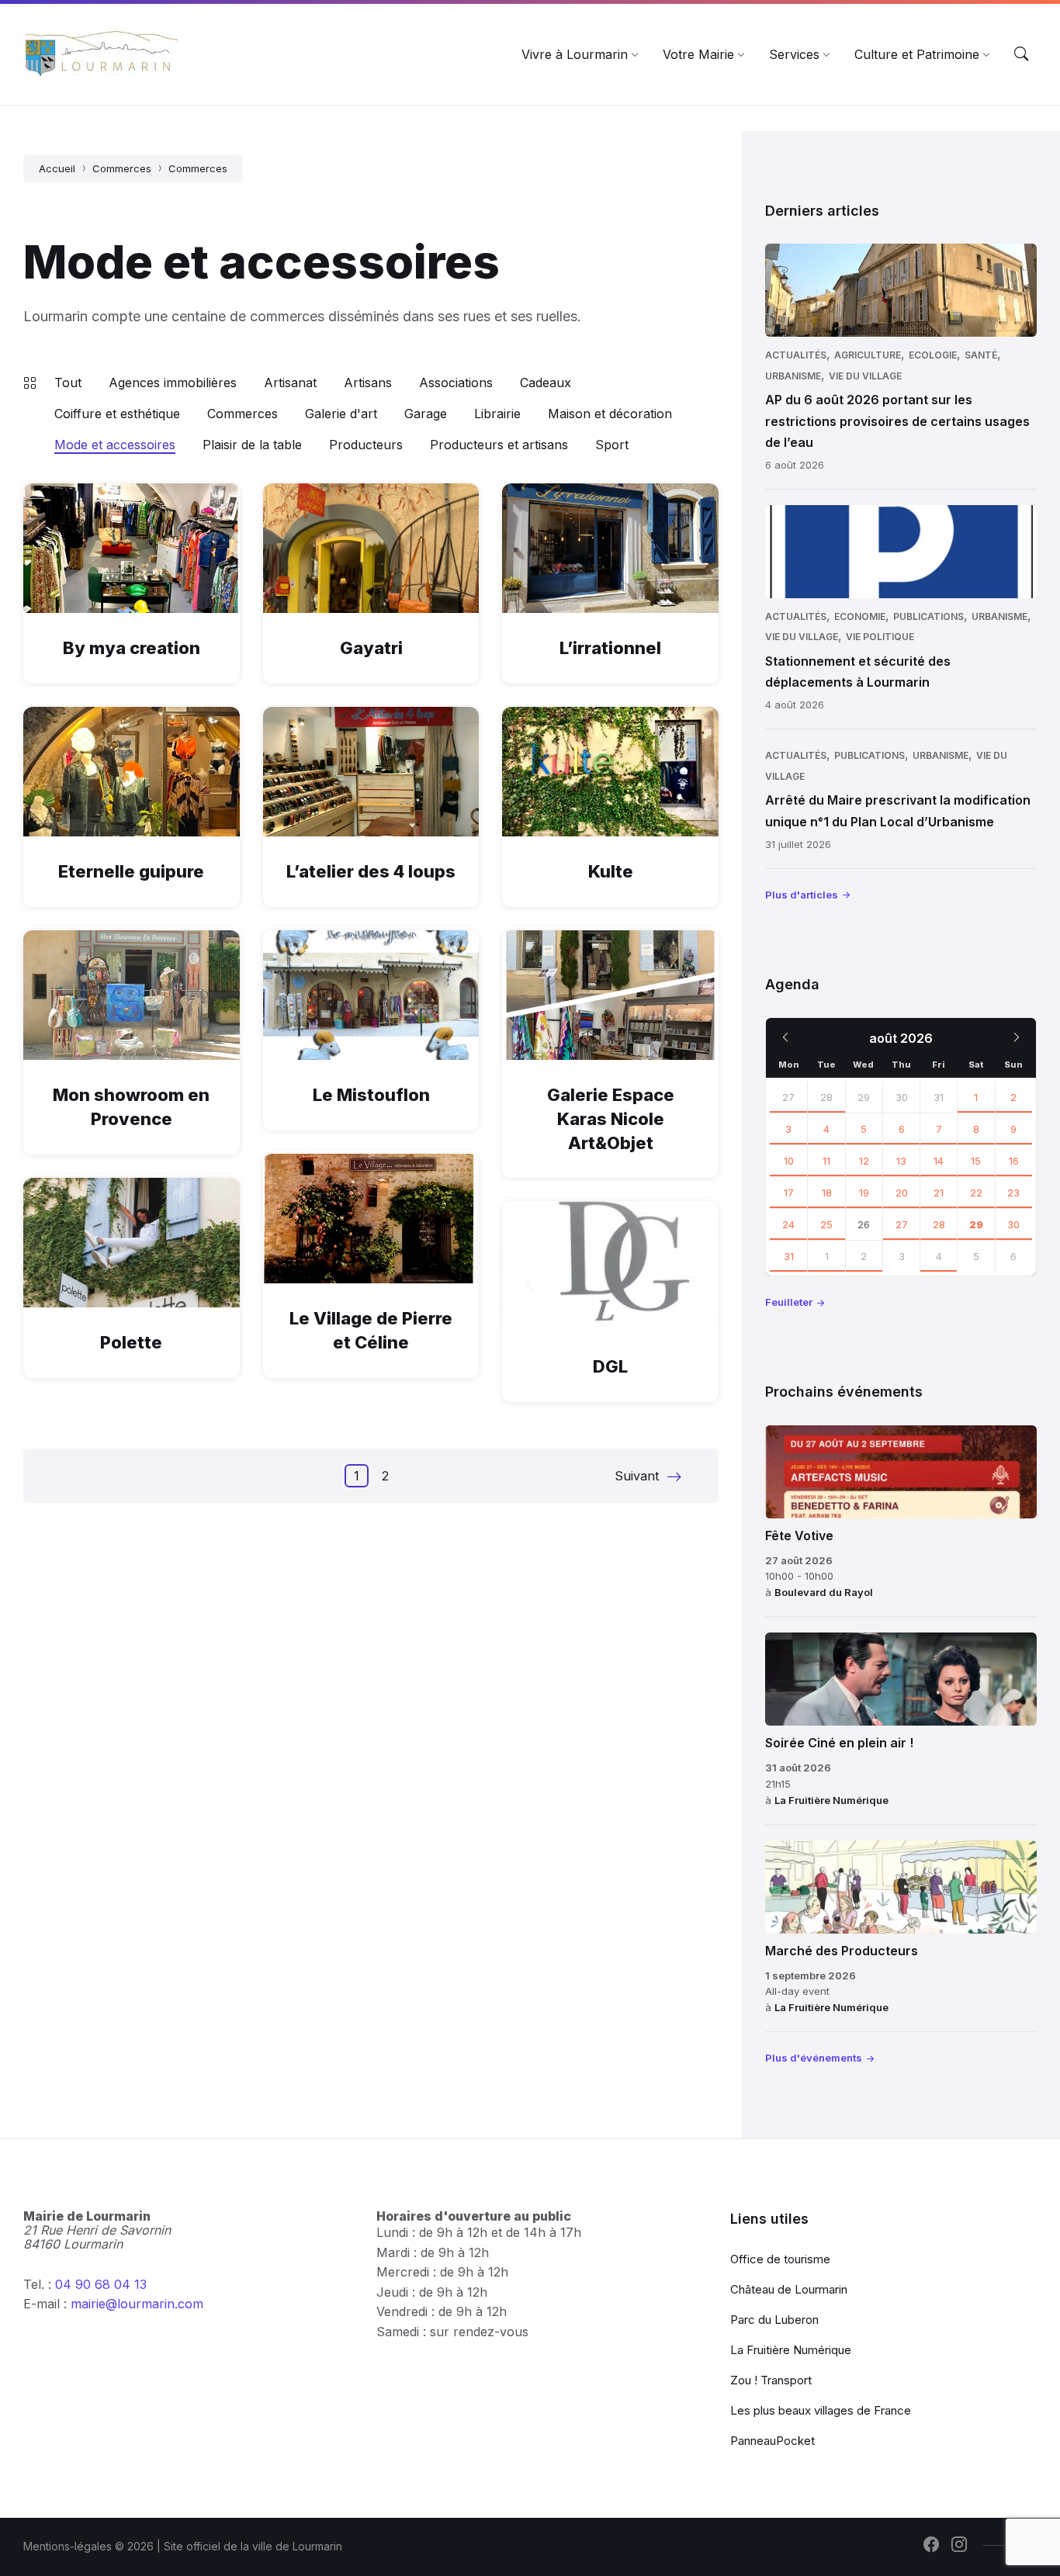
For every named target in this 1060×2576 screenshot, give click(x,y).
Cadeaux (546, 383)
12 (864, 1161)
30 (1013, 1224)
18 (827, 1193)
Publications (928, 616)
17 (789, 1193)
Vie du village (865, 376)
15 (976, 1161)
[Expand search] (1021, 54)
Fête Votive (799, 1536)
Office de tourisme (780, 2259)
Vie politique (880, 637)
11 (826, 1161)
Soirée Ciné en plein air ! (839, 1743)
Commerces (122, 168)
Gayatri (371, 648)
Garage (426, 414)
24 (788, 1224)
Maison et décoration (610, 414)
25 (826, 1224)
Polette (131, 1342)
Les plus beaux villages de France (821, 2410)
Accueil (57, 168)
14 (939, 1161)
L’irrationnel (610, 648)
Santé (981, 355)
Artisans (368, 383)
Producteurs (366, 445)
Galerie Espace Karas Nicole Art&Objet (611, 1119)
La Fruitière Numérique (831, 1800)
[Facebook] (931, 2546)
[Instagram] (959, 2546)
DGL (610, 1366)
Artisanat (290, 383)
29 (976, 1224)
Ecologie (933, 355)
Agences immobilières (173, 383)
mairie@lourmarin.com (137, 2304)
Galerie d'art (341, 414)
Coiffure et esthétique (117, 414)
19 (864, 1193)
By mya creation (132, 648)
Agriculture (868, 355)
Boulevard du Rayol (824, 1592)
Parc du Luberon (774, 2320)
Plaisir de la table (252, 445)
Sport (612, 445)
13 (901, 1161)
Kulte (611, 871)
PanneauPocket (772, 2441)
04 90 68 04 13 (101, 2284)
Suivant (637, 1476)
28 (826, 1097)
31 (789, 1256)
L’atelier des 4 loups (371, 871)
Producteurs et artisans (499, 445)
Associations (456, 383)
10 (789, 1161)
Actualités (796, 355)
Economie (860, 616)
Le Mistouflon (371, 1095)
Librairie (497, 414)
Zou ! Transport (771, 2380)
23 (1013, 1193)
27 (788, 1097)
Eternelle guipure (131, 871)
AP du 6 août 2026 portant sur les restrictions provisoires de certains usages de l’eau (897, 421)
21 (939, 1193)
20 (902, 1193)
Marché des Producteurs (842, 1951)
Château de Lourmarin (789, 2289)
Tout (68, 383)
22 (976, 1193)
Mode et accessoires (115, 445)
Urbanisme (793, 376)
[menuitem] (575, 54)
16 (1014, 1161)
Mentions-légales (68, 2546)
